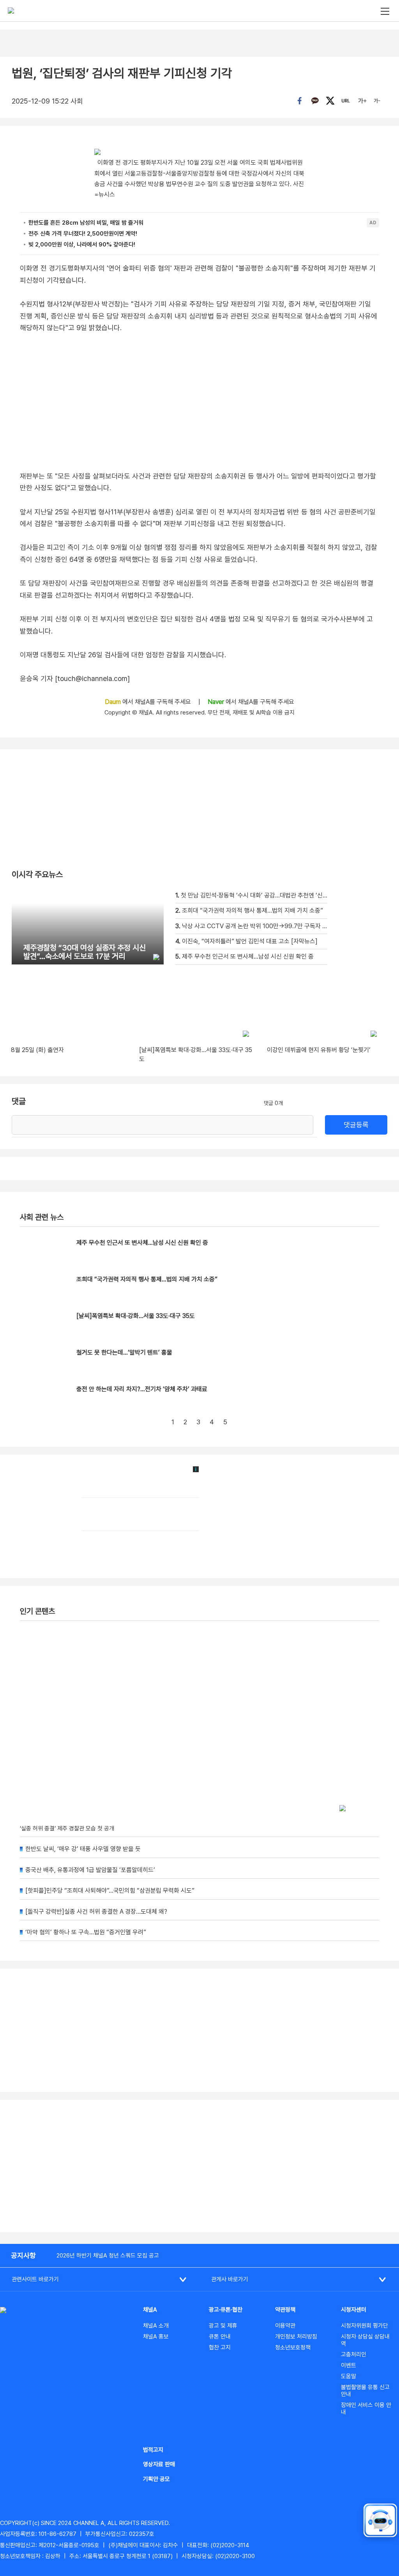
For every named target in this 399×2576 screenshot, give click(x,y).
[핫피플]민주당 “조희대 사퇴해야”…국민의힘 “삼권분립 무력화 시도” (110, 1891)
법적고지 (153, 2450)
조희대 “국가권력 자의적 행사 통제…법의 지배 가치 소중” (147, 1279)
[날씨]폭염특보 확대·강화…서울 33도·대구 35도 (136, 1316)
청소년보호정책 (293, 2347)
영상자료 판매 (159, 2464)
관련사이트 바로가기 (35, 2279)
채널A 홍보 (156, 2337)
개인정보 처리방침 (296, 2337)
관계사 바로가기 (230, 2279)
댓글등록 (356, 1125)
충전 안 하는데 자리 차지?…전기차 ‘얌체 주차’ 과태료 (142, 1389)
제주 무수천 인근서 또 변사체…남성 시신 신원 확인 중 (142, 1243)
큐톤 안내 (220, 2337)
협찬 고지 (220, 2347)
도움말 (349, 2376)
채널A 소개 (156, 2326)
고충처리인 (354, 2354)
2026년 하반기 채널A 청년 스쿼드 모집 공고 (108, 2256)
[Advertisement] (199, 2166)
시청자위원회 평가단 (365, 2326)
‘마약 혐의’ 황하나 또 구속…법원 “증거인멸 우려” (86, 1932)
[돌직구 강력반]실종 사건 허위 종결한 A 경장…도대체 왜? (96, 1912)
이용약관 (285, 2326)
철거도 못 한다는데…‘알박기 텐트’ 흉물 (124, 1352)
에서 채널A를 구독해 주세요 (149, 702)
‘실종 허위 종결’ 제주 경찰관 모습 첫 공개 (67, 1828)
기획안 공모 (156, 2479)
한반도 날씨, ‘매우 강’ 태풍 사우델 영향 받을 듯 (83, 1849)
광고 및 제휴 (223, 2326)
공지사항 (23, 2255)
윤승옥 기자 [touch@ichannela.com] (75, 678)
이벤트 (349, 2365)
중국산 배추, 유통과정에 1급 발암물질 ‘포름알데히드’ (90, 1870)
